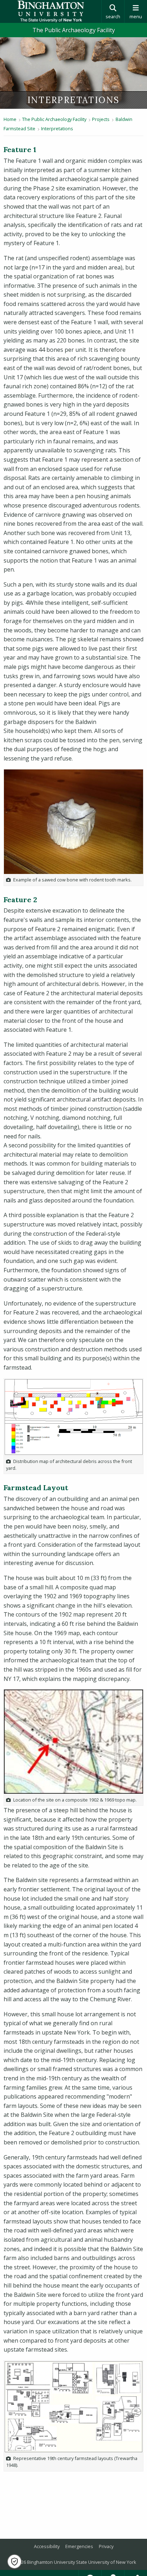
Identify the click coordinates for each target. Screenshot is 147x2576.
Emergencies (79, 2546)
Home (10, 119)
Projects (101, 119)
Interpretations (57, 128)
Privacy (106, 2546)
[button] (14, 2562)
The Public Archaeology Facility (74, 30)
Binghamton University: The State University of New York (51, 11)
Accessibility (47, 2546)
